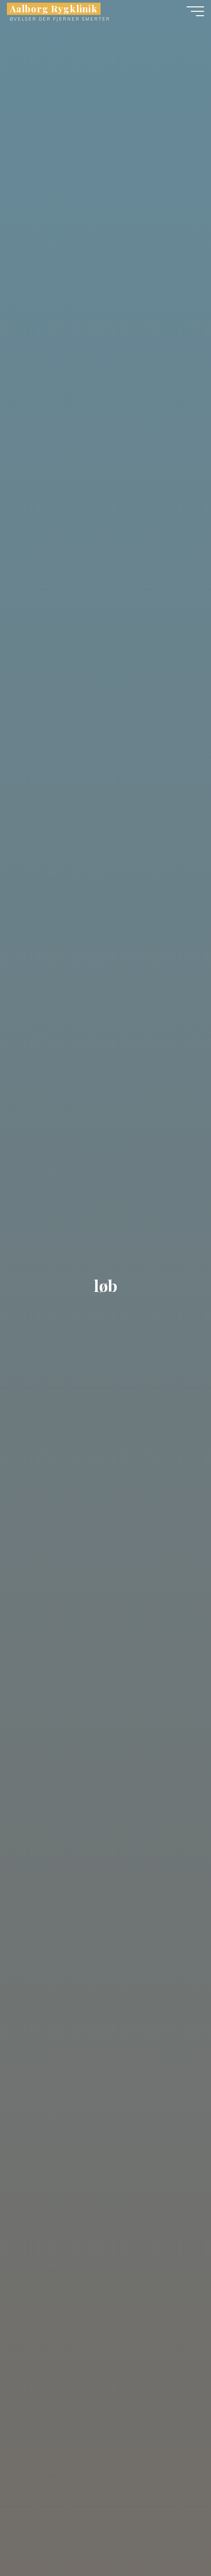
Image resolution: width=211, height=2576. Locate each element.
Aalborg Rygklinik (54, 9)
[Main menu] (195, 11)
